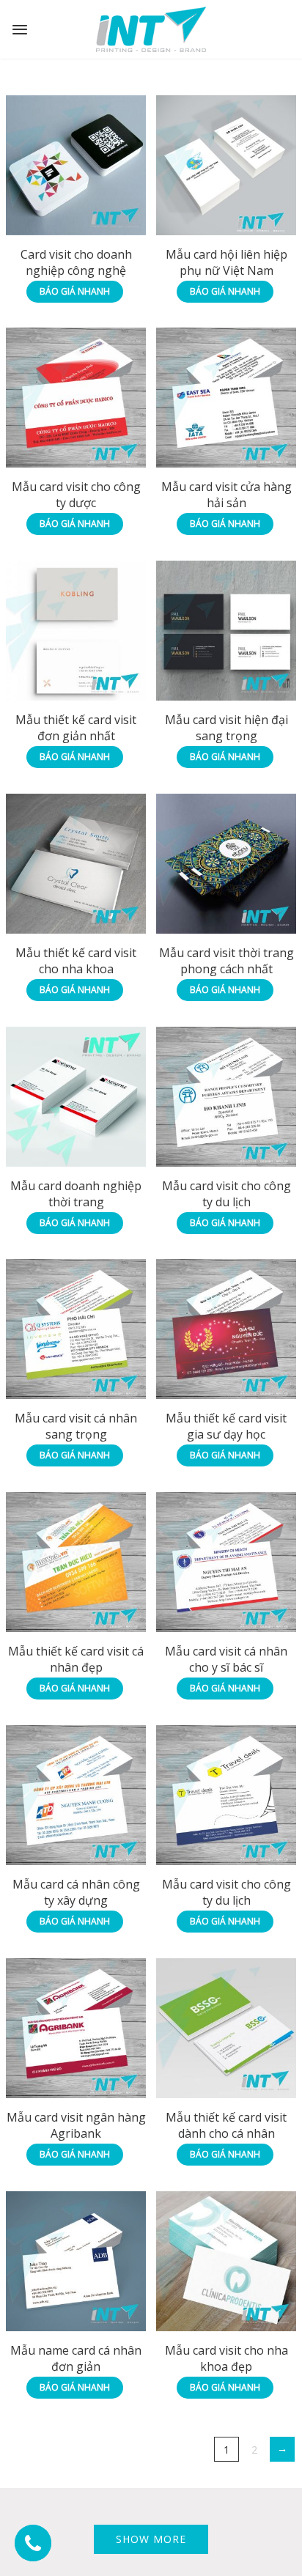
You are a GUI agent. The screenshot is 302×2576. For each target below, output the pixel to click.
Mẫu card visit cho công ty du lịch (226, 1194)
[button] (33, 2543)
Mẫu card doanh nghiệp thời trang (76, 1194)
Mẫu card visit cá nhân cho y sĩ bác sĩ (226, 1659)
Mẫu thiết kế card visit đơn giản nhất (76, 728)
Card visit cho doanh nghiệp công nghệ (76, 262)
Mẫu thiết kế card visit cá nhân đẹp (76, 1659)
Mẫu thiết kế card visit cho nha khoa (76, 961)
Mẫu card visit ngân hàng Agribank (76, 2125)
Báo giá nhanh (75, 291)
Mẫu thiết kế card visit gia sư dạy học (226, 1426)
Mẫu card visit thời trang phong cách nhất (226, 961)
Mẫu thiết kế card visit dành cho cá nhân (226, 2125)
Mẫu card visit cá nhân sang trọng (76, 1426)
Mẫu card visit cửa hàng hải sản (226, 495)
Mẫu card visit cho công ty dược (76, 495)
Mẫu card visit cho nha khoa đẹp (226, 2358)
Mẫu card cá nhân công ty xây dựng (76, 1892)
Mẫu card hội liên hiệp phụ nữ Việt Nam (226, 262)
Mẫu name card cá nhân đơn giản (76, 2358)
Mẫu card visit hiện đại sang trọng (226, 728)
